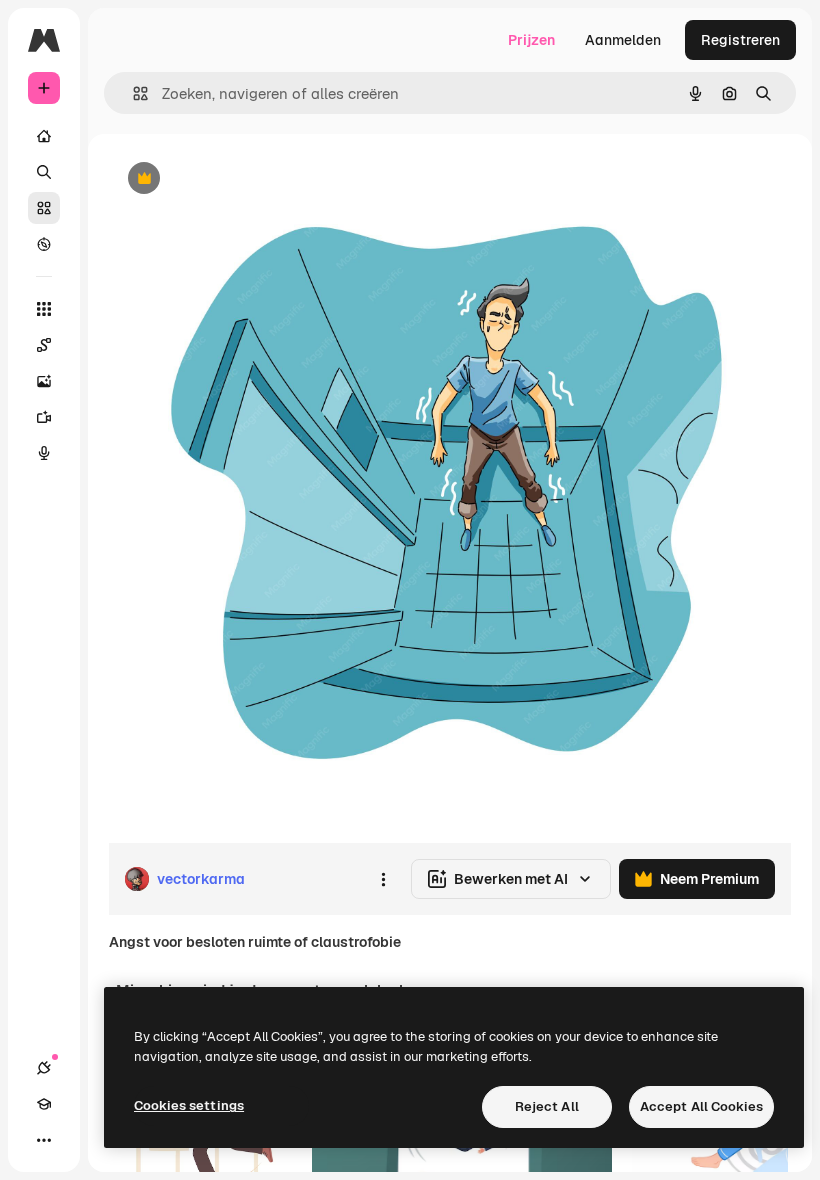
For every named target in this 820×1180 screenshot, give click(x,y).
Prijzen (531, 40)
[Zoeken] (44, 172)
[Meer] (44, 1140)
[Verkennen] (44, 244)
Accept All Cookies (701, 1106)
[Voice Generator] (44, 453)
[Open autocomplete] (132, 93)
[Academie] (44, 1104)
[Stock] (44, 208)
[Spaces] (44, 345)
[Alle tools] (44, 309)
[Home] (44, 136)
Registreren (740, 40)
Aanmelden (623, 40)
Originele (239, 179)
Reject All (547, 1106)
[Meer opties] (383, 879)
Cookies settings (189, 1105)
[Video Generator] (44, 417)
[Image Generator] (44, 381)
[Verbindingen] (44, 1068)
